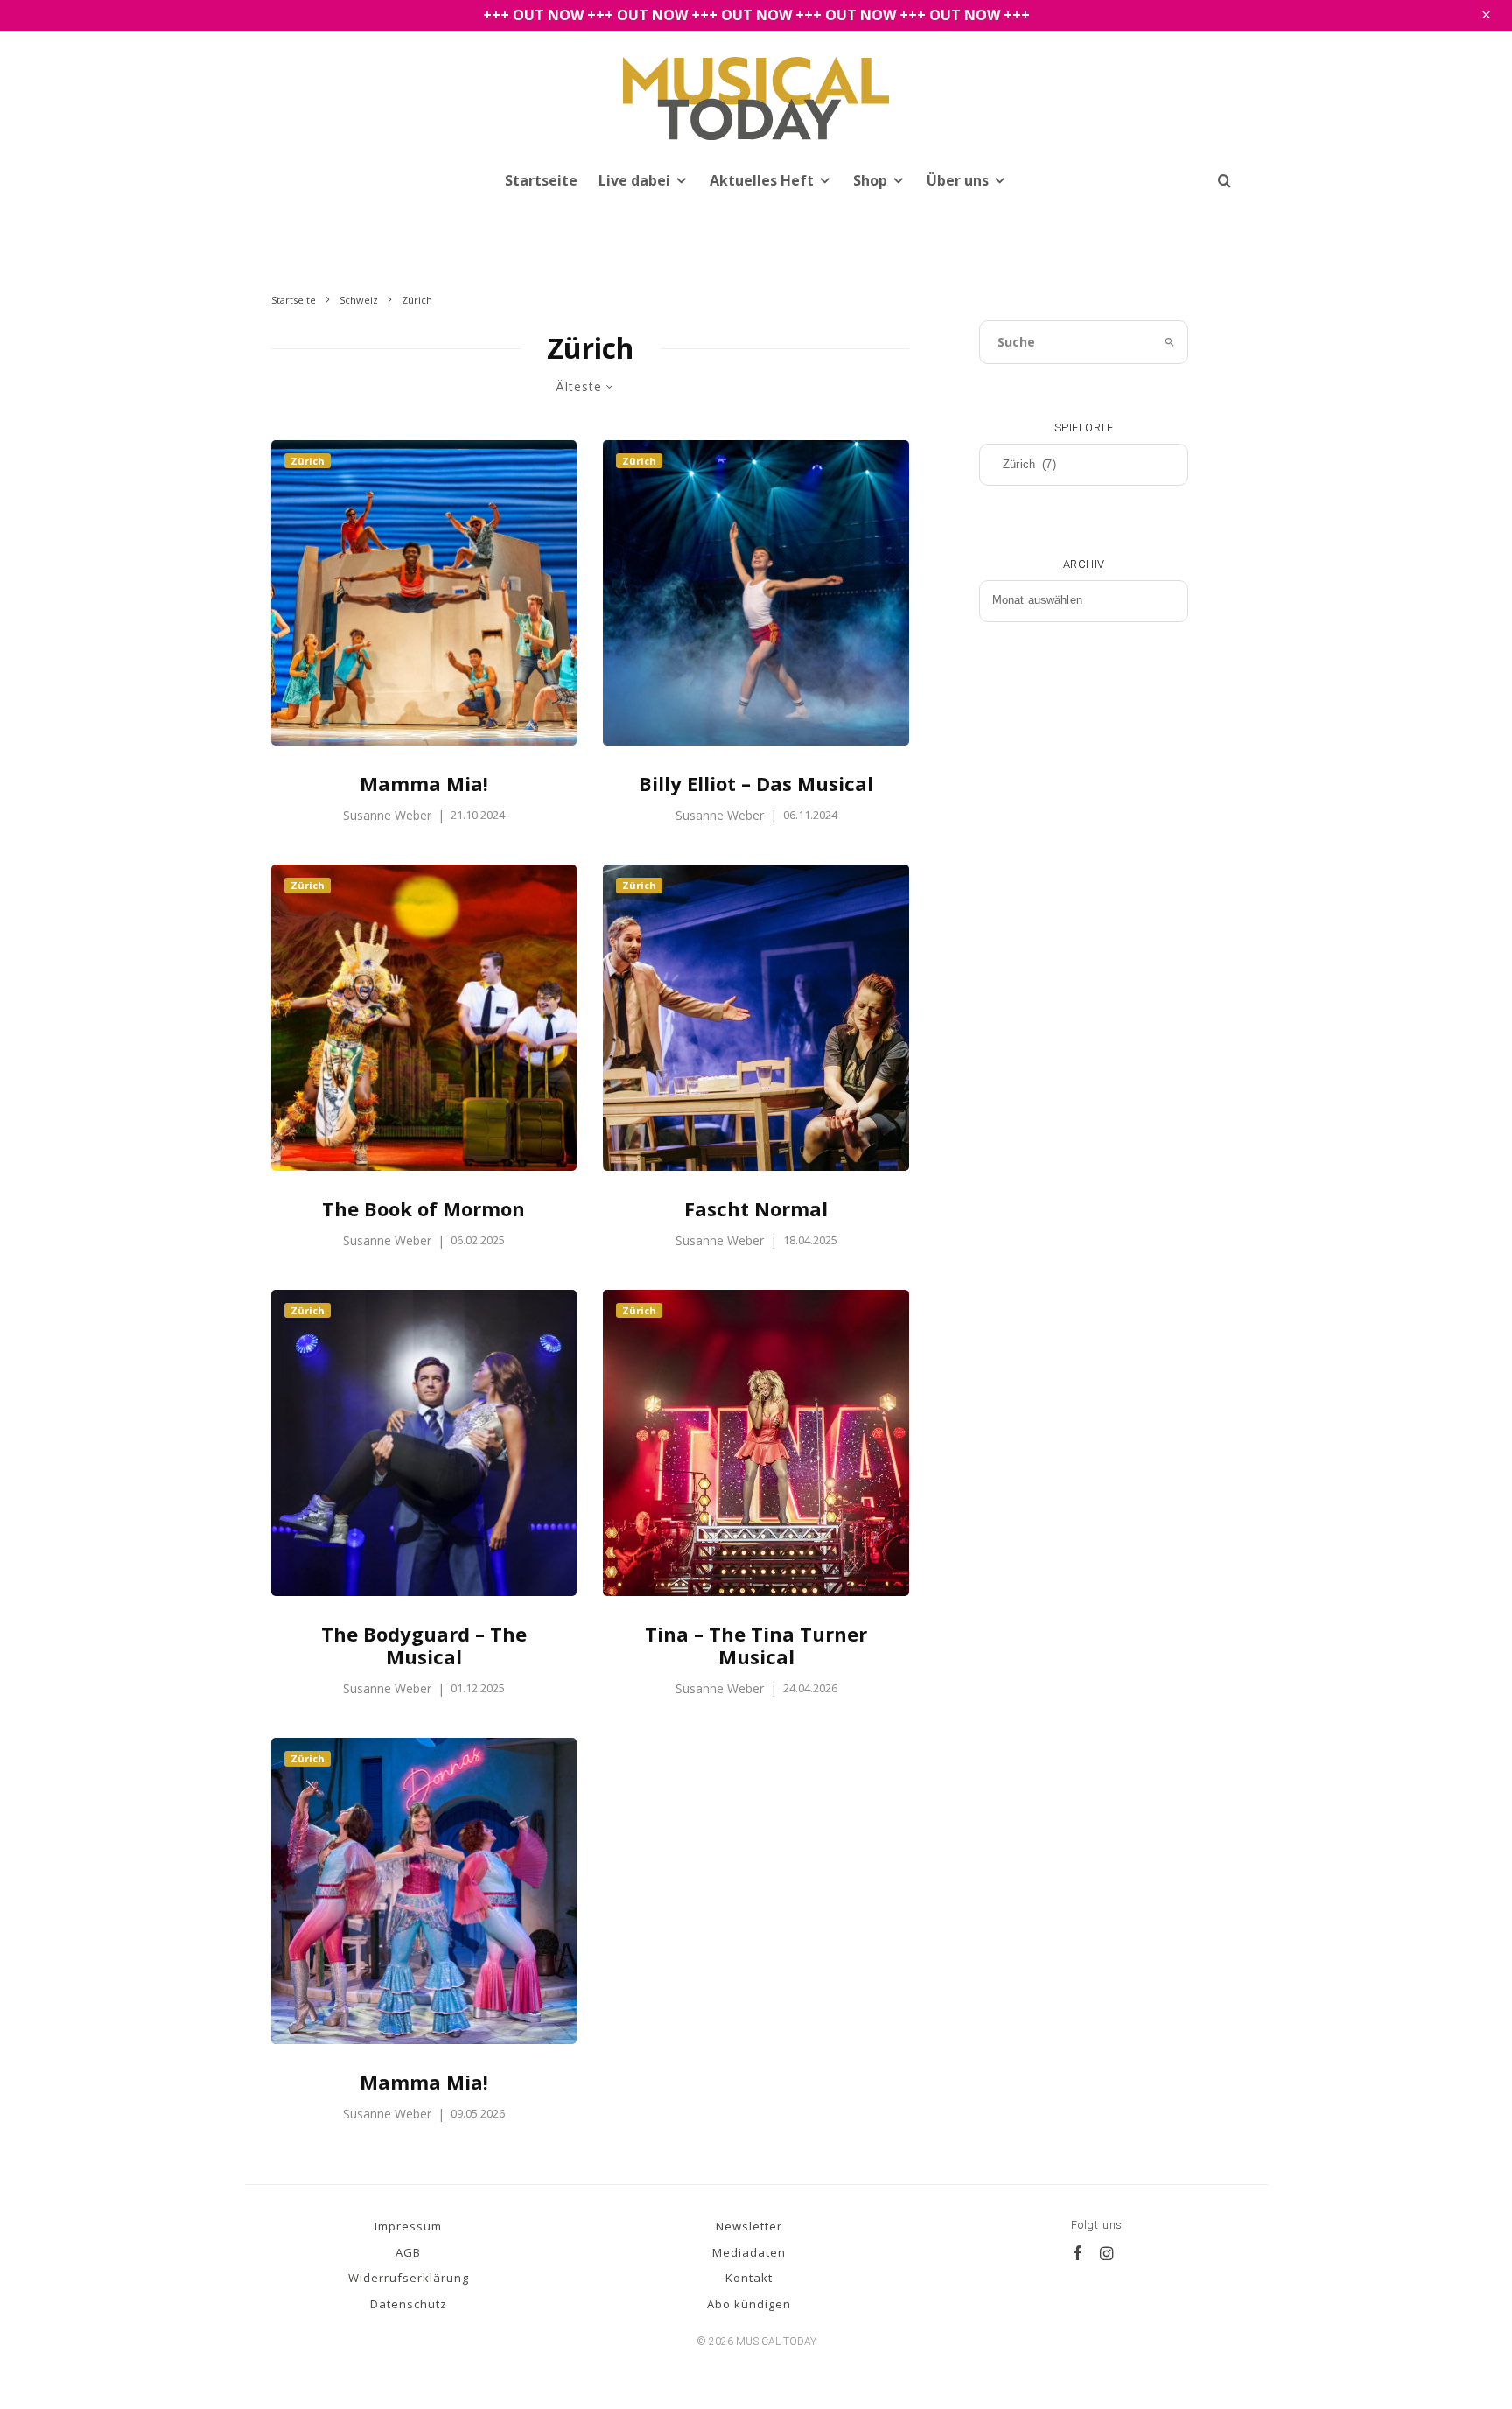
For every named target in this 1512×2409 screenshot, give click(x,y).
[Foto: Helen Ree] (756, 1018)
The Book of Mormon (423, 1208)
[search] (1170, 342)
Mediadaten (749, 2252)
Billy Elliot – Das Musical (756, 783)
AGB (408, 2252)
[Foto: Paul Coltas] (424, 1443)
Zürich (308, 461)
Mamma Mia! (424, 783)
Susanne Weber (387, 815)
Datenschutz (409, 2304)
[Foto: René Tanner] (756, 593)
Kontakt (749, 2278)
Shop (870, 180)
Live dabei (634, 180)
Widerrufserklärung (409, 2278)
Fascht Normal (756, 1208)
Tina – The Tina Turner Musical (756, 1646)
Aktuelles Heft (762, 180)
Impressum (408, 2226)
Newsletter (749, 2226)
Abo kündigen (749, 2304)
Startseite (541, 180)
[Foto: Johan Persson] (756, 1443)
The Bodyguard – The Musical (424, 1646)
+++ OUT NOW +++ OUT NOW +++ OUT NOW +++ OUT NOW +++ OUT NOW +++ (756, 15)
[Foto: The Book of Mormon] (424, 1018)
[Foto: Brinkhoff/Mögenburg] (424, 593)
